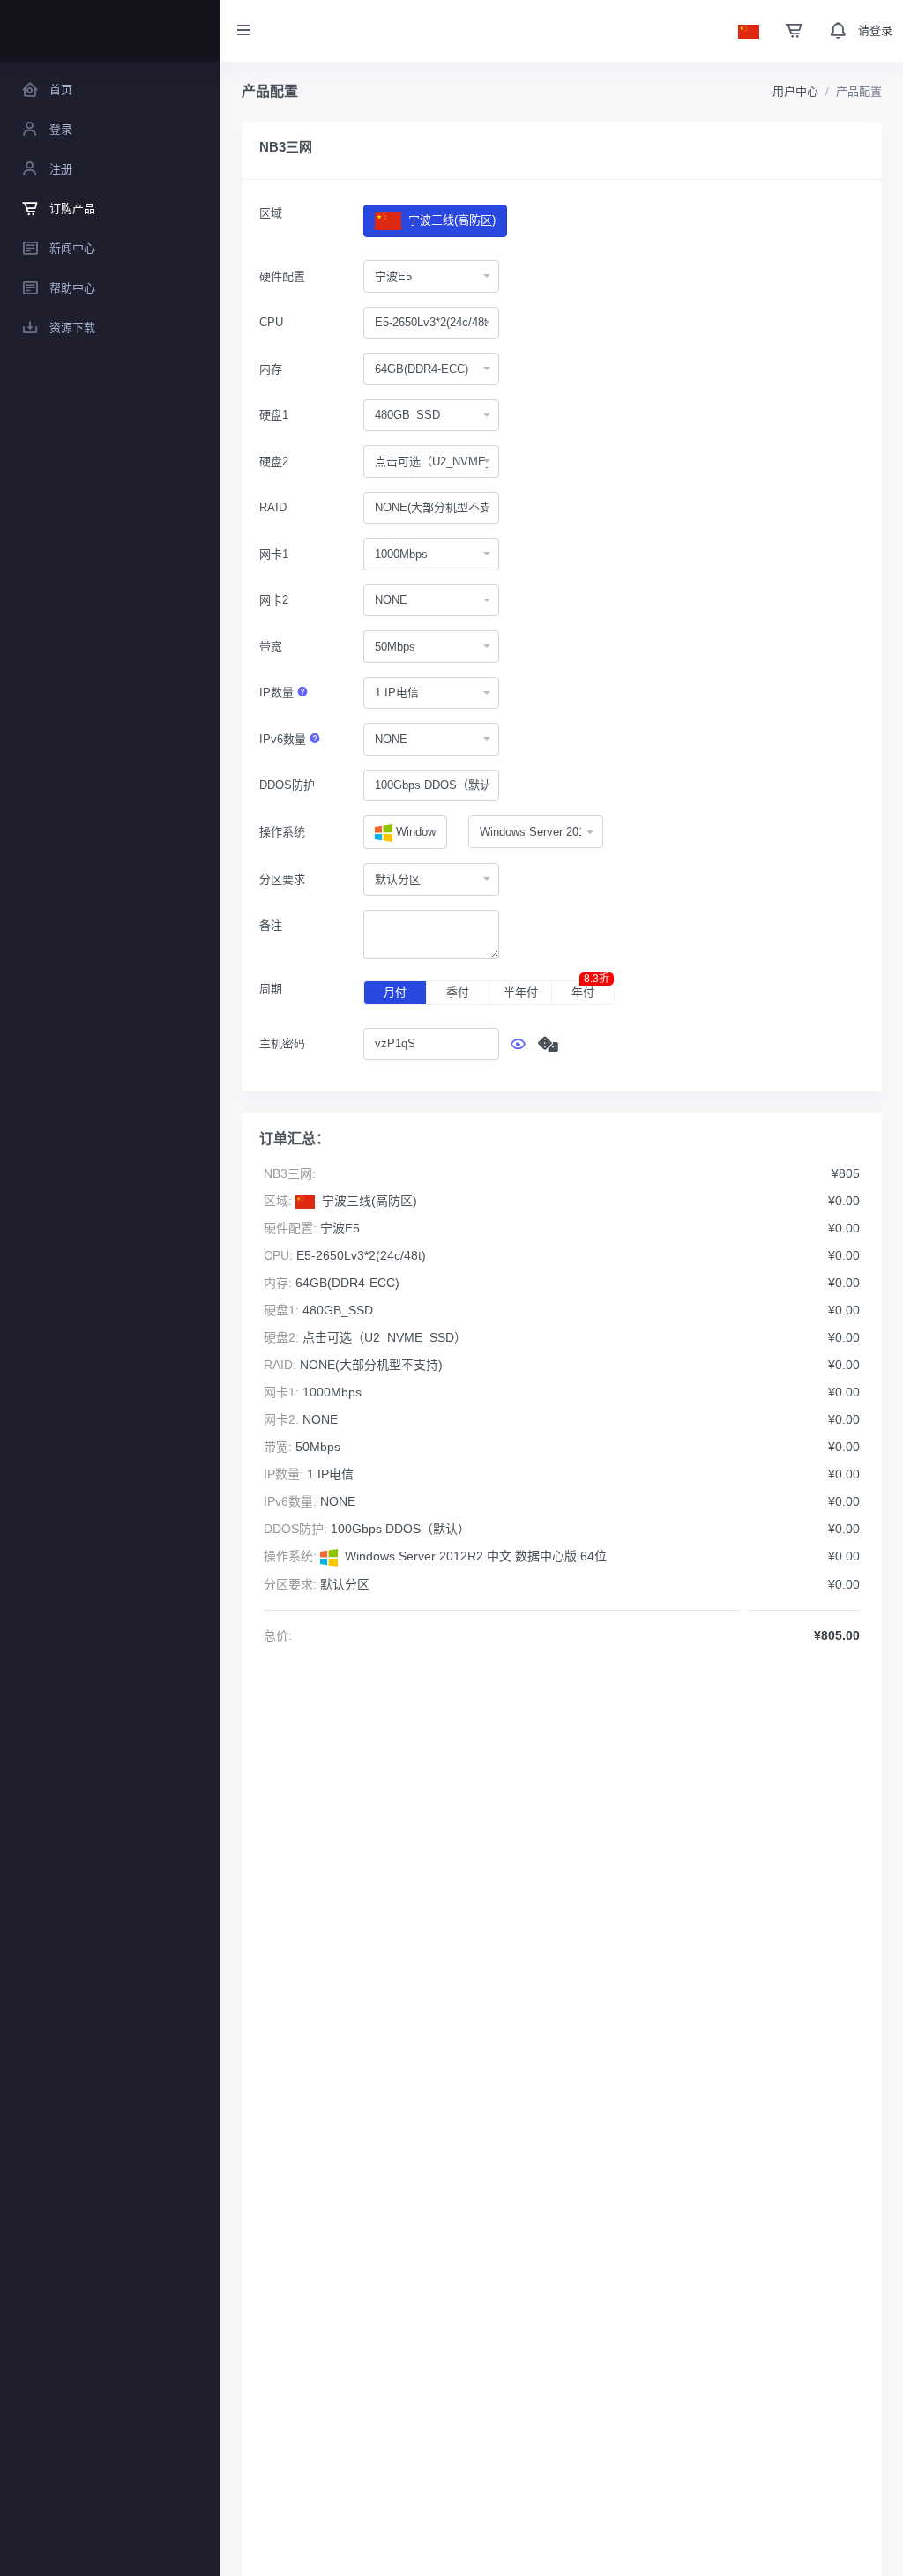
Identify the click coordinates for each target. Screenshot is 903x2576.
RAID (273, 507)
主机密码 (282, 1043)
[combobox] (431, 276)
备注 (271, 925)
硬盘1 (274, 415)
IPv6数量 (284, 739)
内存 (271, 369)
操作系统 (282, 832)
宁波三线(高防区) (450, 220)
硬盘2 (274, 462)
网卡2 (274, 600)
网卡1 (274, 554)
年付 (590, 990)
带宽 (271, 647)
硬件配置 (282, 276)
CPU (271, 322)
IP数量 (278, 692)
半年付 (521, 992)
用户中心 (795, 91)
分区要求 (282, 879)
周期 (271, 989)
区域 (271, 213)
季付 (458, 992)
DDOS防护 (287, 785)
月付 (395, 992)
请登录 (875, 30)
